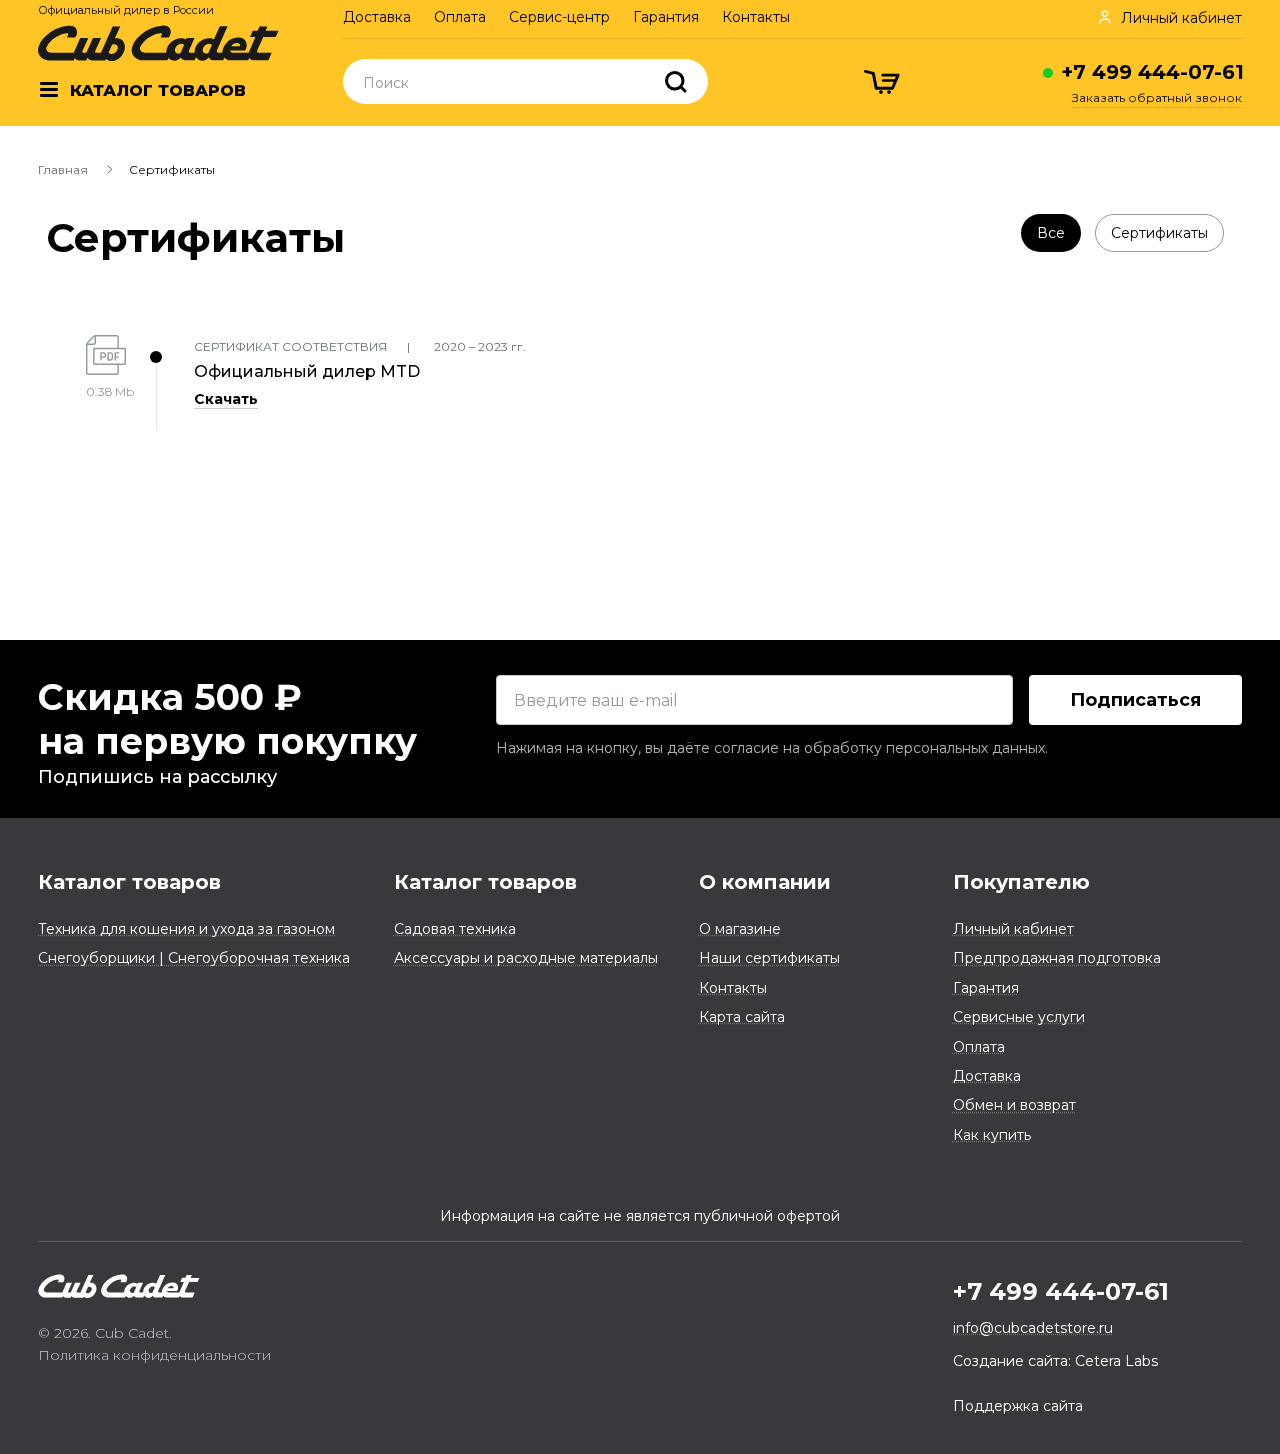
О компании (765, 882)
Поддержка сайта (1018, 1406)
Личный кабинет (1013, 929)
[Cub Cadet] (158, 43)
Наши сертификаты (769, 958)
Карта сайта (742, 1017)
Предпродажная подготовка (1057, 958)
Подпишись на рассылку (157, 777)
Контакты (756, 17)
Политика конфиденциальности (154, 1355)
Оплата (460, 17)
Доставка (377, 17)
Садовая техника (455, 929)
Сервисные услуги (1019, 1017)
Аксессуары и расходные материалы (526, 958)
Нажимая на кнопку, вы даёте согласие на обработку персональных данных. (772, 748)
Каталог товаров (129, 882)
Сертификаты (1159, 233)
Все (1051, 233)
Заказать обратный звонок (1157, 97)
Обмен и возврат (1014, 1105)
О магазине (740, 929)
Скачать (226, 399)
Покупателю (1021, 882)
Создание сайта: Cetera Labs (1055, 1361)
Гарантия (666, 17)
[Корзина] (884, 85)
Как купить (992, 1135)
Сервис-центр (559, 17)
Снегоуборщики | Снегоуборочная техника (194, 958)
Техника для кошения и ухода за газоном (186, 929)
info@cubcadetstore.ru (1033, 1328)
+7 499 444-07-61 (1152, 72)
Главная (63, 169)
